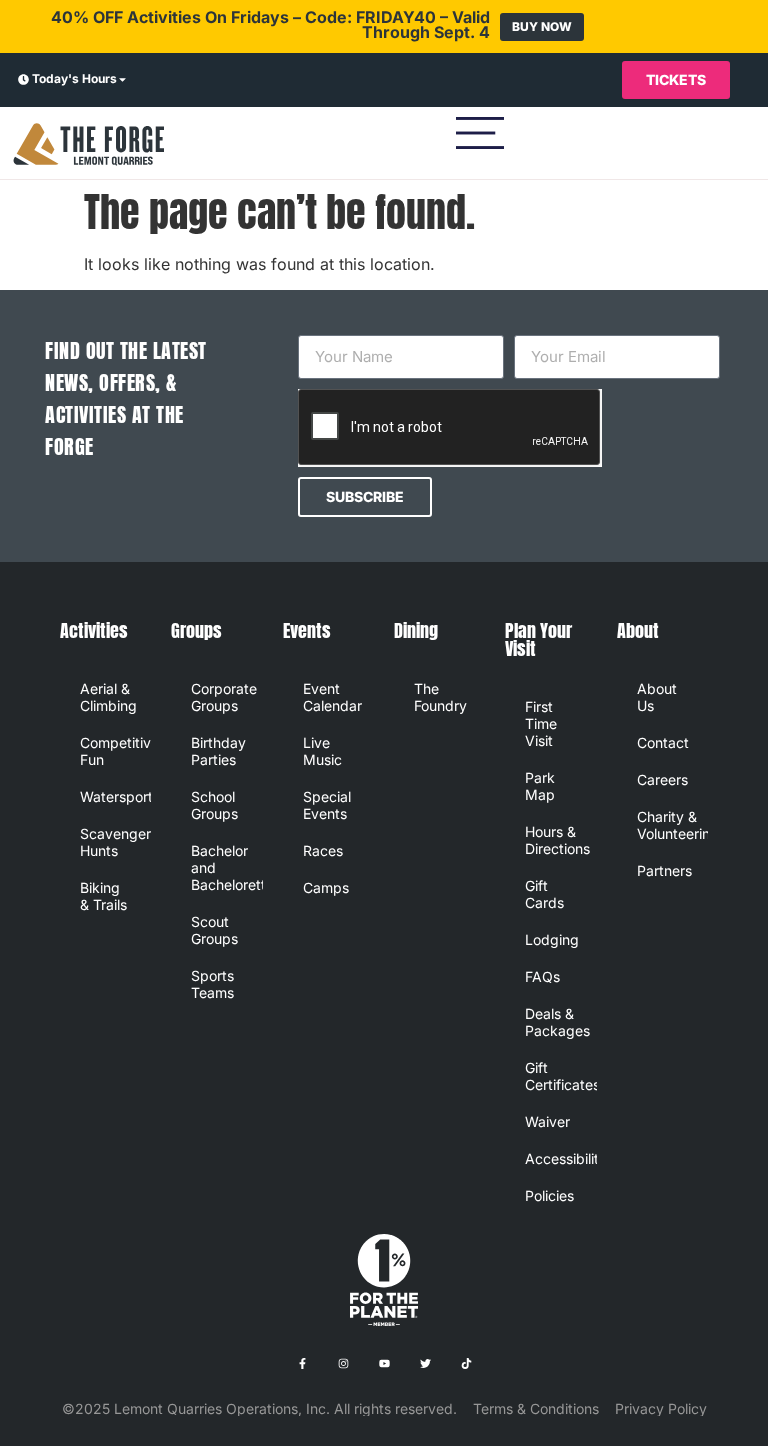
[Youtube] (384, 1364)
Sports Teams (212, 984)
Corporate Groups (224, 697)
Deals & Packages (557, 1022)
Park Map (540, 786)
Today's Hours (74, 78)
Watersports (115, 796)
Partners (664, 870)
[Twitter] (425, 1364)
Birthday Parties (218, 751)
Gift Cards (544, 894)
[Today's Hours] (23, 80)
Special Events (327, 805)
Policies (549, 1195)
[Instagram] (343, 1364)
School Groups (214, 805)
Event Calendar (332, 697)
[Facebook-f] (302, 1364)
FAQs (542, 976)
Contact (663, 742)
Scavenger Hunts (115, 842)
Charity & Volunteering (672, 825)
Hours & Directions (557, 840)
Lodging (552, 939)
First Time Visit (541, 723)
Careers (662, 779)
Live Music (322, 751)
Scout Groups (214, 930)
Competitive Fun (115, 751)
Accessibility (560, 1158)
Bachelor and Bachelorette (226, 867)
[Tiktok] (466, 1364)
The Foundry (440, 697)
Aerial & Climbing (108, 697)
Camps (326, 887)
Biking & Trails (103, 896)
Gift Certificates (560, 1076)
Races (323, 850)
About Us (657, 697)
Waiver (547, 1121)
